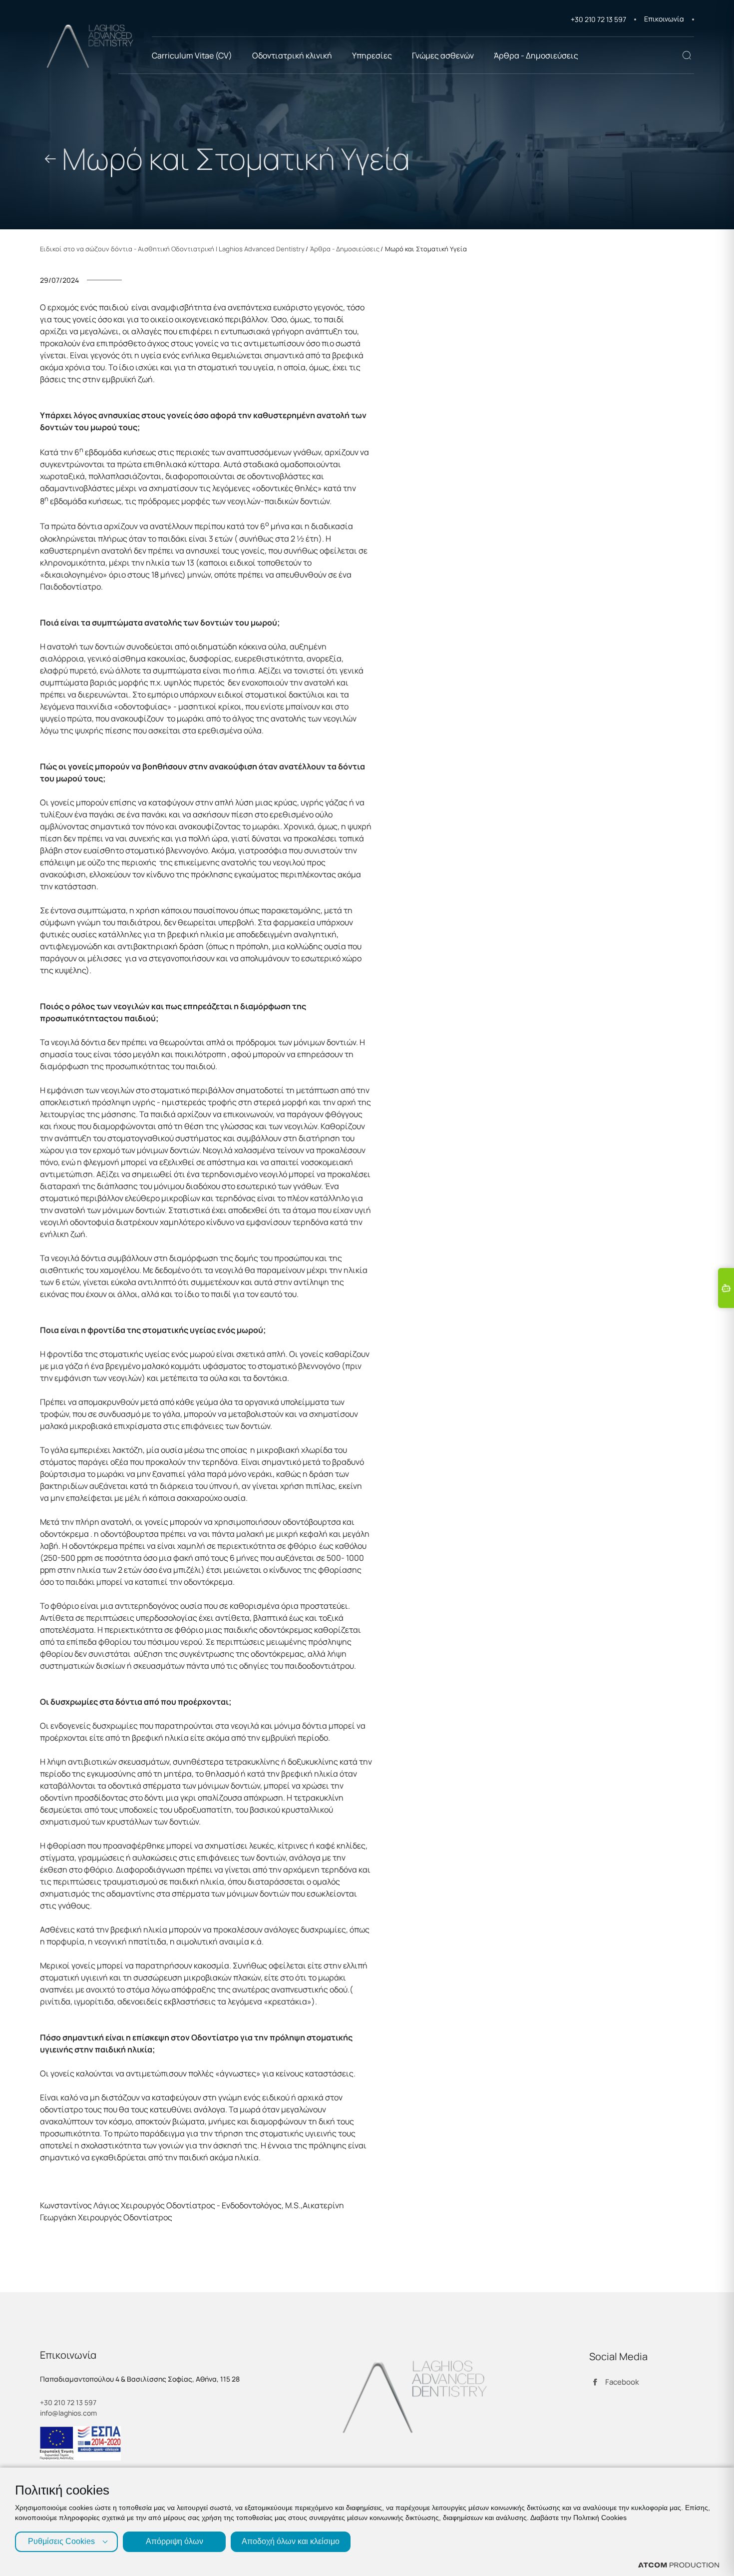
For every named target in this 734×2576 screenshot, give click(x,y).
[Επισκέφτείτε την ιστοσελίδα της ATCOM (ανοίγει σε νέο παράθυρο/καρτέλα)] (679, 2565)
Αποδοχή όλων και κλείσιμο (291, 2541)
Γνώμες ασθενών (443, 55)
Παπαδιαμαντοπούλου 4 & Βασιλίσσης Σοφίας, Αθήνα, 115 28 (140, 2379)
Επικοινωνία (664, 19)
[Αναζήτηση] (686, 55)
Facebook (622, 2382)
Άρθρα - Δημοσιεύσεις (536, 55)
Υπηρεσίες (372, 55)
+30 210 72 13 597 (598, 19)
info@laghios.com (68, 2413)
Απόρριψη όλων (175, 2541)
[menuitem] (669, 19)
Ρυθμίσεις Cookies (61, 2541)
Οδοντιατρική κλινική (292, 55)
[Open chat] (726, 1288)
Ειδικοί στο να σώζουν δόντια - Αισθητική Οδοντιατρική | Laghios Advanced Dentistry (172, 249)
